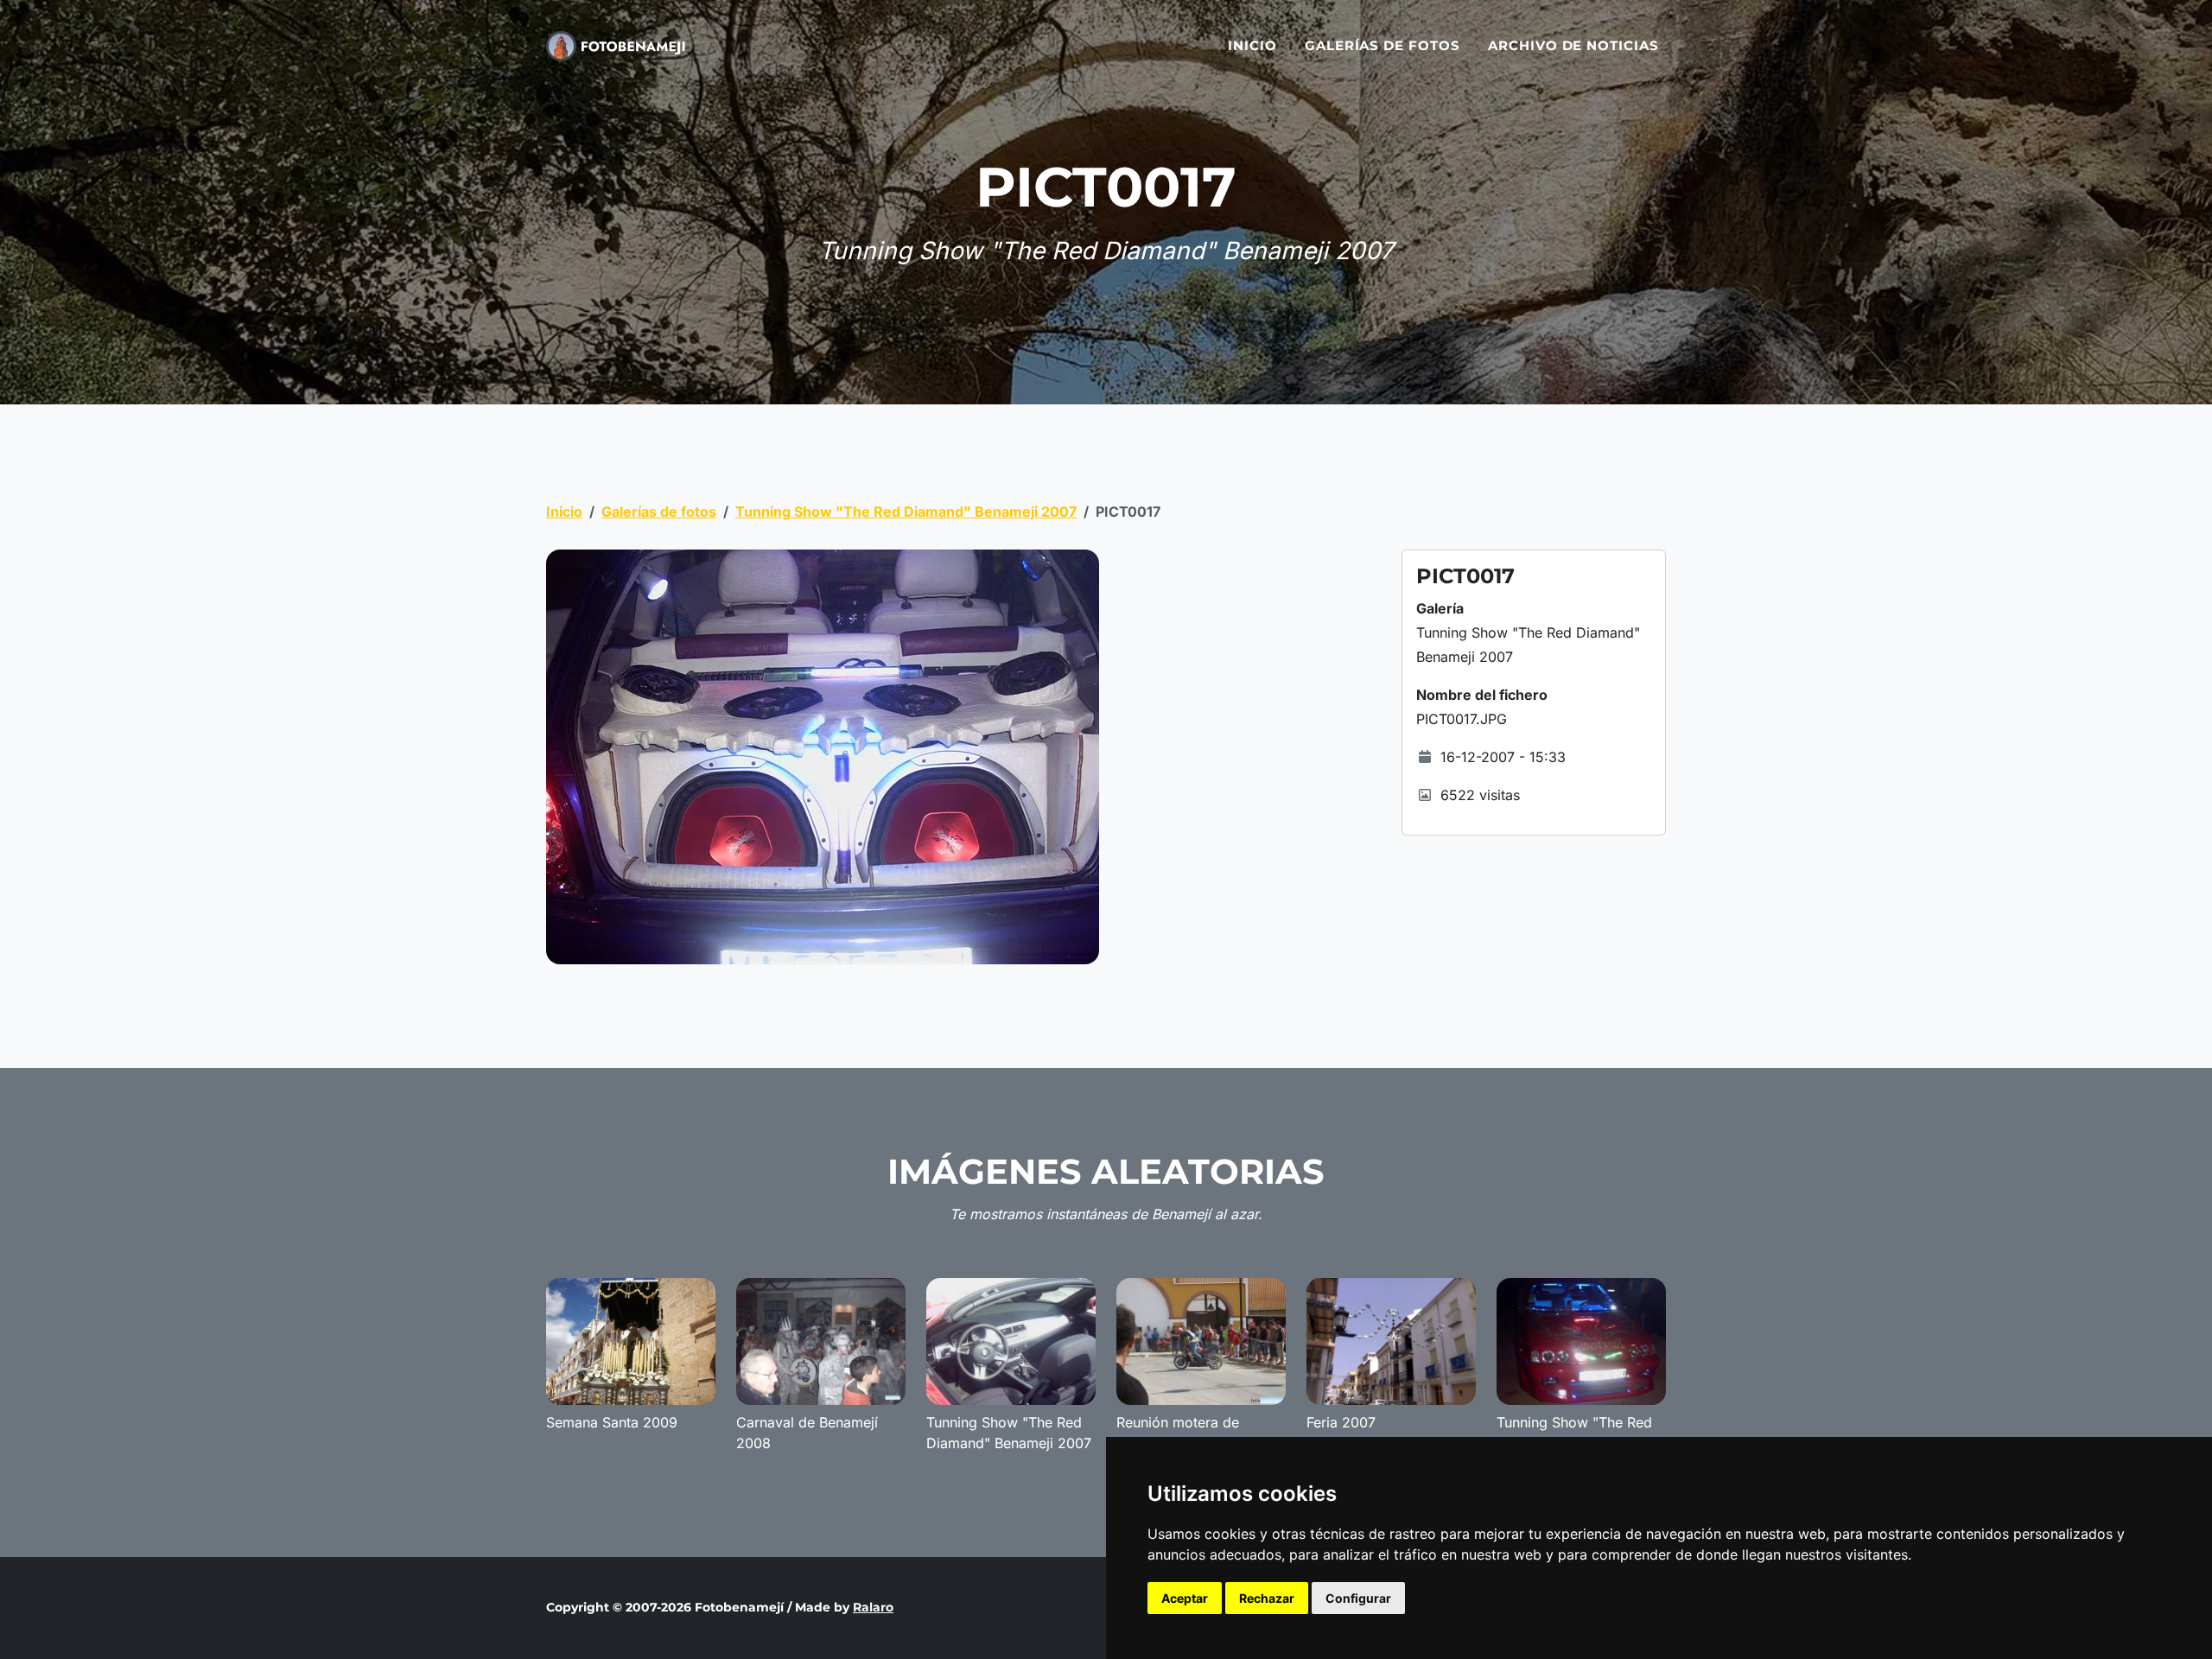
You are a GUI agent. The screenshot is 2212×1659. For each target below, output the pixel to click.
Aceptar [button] (1185, 1598)
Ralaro (873, 1607)
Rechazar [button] (1267, 1598)
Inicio (1252, 45)
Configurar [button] (1358, 1598)
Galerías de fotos (1382, 45)
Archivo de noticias (1573, 45)
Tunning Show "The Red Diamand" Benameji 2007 (906, 512)
